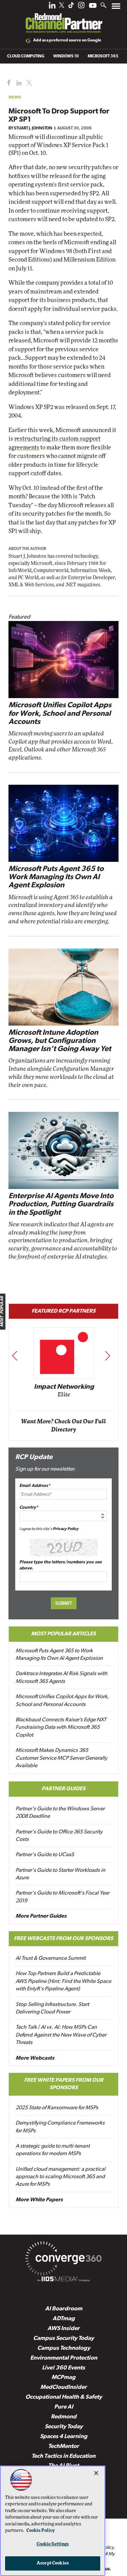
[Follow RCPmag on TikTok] (71, 7)
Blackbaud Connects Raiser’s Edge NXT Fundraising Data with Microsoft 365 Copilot (61, 1728)
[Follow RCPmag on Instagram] (81, 7)
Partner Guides (63, 1789)
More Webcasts (35, 2058)
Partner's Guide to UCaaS (45, 1855)
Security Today (64, 2427)
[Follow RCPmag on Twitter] (62, 6)
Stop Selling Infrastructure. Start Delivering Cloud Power (52, 2008)
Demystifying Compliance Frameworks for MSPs (60, 2127)
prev (15, 1356)
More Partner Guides (41, 1916)
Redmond (64, 2417)
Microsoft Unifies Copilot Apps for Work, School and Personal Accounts (60, 714)
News (15, 97)
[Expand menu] (116, 8)
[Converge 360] (63, 2260)
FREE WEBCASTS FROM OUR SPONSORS (63, 1939)
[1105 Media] (63, 2280)
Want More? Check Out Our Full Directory (63, 1426)
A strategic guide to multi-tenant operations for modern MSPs (53, 2150)
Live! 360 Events (63, 2368)
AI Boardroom (64, 2309)
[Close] (96, 2473)
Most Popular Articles (63, 1634)
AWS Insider (63, 2329)
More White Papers (39, 2200)
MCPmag (63, 2377)
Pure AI (64, 2407)
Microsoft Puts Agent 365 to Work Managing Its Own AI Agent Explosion (56, 877)
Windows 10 (66, 56)
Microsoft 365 (103, 56)
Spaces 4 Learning (64, 2437)
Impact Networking (64, 1387)
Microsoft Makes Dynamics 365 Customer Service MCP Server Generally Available (61, 1758)
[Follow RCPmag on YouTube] (93, 6)
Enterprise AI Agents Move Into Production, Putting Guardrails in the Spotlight (61, 1204)
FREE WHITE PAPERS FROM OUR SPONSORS (64, 2084)
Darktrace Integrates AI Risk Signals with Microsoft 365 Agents (61, 1677)
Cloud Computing (26, 56)
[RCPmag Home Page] (64, 18)
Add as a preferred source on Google (67, 40)
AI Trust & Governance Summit (51, 1958)
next (108, 1356)
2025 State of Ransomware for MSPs (57, 2108)
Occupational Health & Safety (64, 2397)
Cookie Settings (53, 2544)
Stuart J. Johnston (33, 128)
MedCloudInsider (63, 2387)
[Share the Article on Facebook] (7, 83)
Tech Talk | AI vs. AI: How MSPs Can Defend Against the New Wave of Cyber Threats (61, 2035)
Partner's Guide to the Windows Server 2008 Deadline (60, 1813)
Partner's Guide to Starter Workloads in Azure (60, 1874)
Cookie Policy (41, 2531)
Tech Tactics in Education (63, 2456)
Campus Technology (64, 2348)
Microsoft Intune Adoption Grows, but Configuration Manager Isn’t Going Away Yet (60, 1041)
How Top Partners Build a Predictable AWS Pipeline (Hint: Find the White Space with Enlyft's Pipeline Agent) (63, 1981)
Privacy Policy (66, 1529)
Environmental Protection (64, 2358)
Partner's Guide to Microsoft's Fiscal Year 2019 (62, 1897)
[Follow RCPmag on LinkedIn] (52, 7)
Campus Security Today (63, 2338)
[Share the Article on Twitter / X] (28, 83)
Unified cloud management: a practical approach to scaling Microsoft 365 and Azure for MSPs (60, 2177)
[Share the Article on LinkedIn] (18, 83)
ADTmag (64, 2319)
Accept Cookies (53, 2563)
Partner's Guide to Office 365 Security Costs (59, 1836)
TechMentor (63, 2446)
